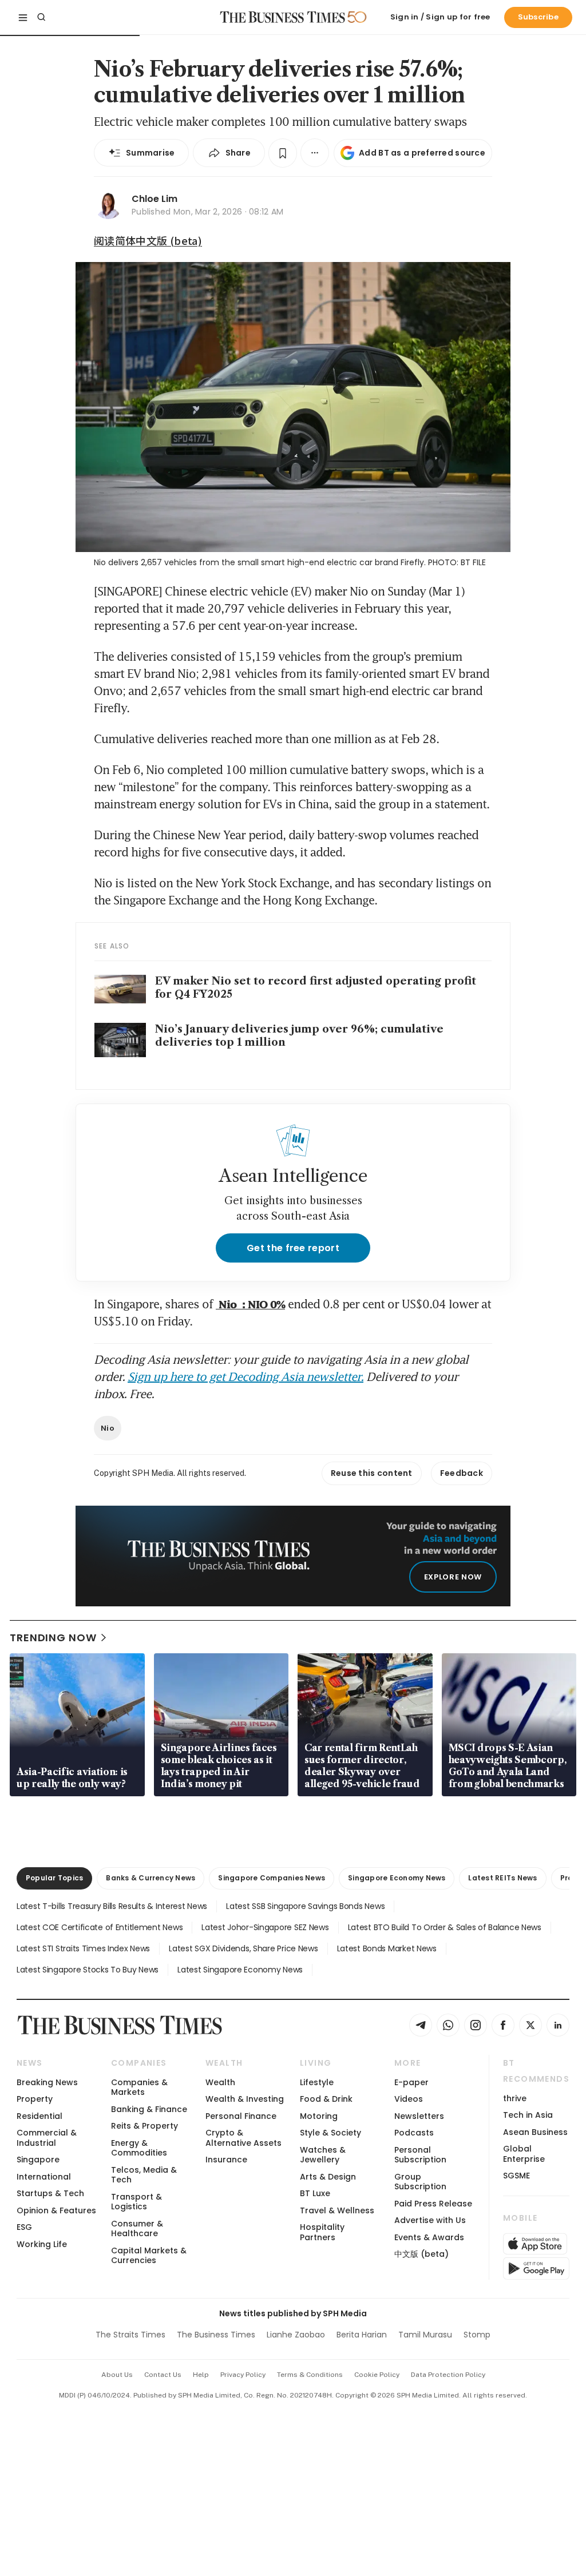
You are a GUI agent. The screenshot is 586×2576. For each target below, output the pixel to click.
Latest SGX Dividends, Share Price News (243, 1948)
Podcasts (414, 2133)
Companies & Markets (139, 2087)
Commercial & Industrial (47, 2138)
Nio (108, 1428)
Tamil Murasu (425, 2335)
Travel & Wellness (337, 2210)
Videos (409, 2099)
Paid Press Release (433, 2204)
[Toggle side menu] (23, 17)
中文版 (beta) (421, 2254)
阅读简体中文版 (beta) (148, 240)
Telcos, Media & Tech (144, 2175)
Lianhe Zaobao (296, 2335)
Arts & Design (328, 2177)
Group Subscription (420, 2182)
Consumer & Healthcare (137, 2228)
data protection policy (448, 2375)
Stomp (477, 2335)
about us (117, 2375)
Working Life (42, 2244)
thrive (515, 2098)
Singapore (38, 2160)
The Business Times (216, 2335)
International (44, 2177)
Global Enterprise (524, 2154)
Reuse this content (372, 1473)
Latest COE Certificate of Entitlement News (100, 1927)
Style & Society (330, 2133)
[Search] (41, 17)
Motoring (319, 2116)
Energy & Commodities (139, 2148)
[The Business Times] (283, 17)
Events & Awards (429, 2237)
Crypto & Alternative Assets (243, 2138)
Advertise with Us (430, 2220)
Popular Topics (54, 1878)
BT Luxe (315, 2193)
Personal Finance (241, 2116)
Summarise (151, 153)
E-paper (411, 2082)
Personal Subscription (420, 2155)
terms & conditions (310, 2375)
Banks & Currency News (151, 1878)
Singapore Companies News (272, 1878)
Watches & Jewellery (323, 2155)
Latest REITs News (502, 1878)
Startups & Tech (50, 2193)
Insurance (226, 2160)
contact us (163, 2375)
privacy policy (243, 2375)
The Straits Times (130, 2335)
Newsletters (419, 2116)
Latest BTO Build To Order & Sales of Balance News (445, 1927)
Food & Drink (326, 2099)
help (201, 2375)
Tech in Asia (528, 2115)
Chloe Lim (155, 199)
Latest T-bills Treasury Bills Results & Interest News (112, 1906)
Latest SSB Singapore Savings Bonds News (305, 1906)
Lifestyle (317, 2082)
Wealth (220, 2082)
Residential (39, 2116)
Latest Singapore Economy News (240, 1970)
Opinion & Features (56, 2210)
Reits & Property (144, 2126)
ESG (24, 2227)
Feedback (462, 1473)
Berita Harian (362, 2335)
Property (35, 2099)
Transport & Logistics (136, 2202)
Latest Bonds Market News (387, 1948)
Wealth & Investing (245, 2099)
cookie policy (377, 2375)
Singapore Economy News (397, 1878)
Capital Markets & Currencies (149, 2255)
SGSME (516, 2176)
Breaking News (47, 2082)
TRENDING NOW (53, 1638)
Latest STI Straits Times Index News (83, 1948)
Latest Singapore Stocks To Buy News (88, 1970)
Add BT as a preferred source (422, 153)
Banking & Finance (149, 2109)
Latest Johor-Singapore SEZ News (265, 1927)
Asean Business (535, 2132)
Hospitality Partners (322, 2232)
